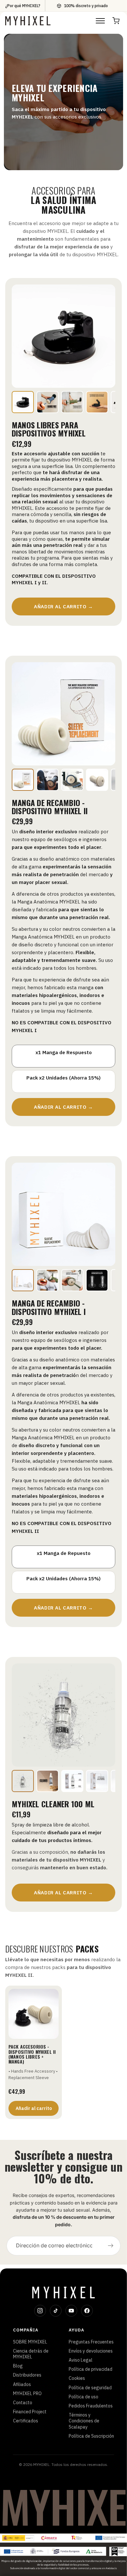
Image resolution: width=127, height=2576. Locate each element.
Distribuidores (27, 2375)
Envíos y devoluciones (91, 2351)
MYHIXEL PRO (27, 2393)
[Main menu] (100, 21)
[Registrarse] (111, 2246)
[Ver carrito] (116, 21)
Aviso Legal (81, 2360)
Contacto (23, 2403)
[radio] (63, 1056)
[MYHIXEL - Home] (28, 21)
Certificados (26, 2421)
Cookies (77, 2378)
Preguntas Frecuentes (91, 2342)
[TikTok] (56, 2311)
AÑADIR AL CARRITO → (63, 606)
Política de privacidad (91, 2369)
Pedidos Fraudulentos (91, 2406)
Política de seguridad (90, 2388)
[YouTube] (71, 2311)
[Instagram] (40, 2311)
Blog (18, 2366)
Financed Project (30, 2412)
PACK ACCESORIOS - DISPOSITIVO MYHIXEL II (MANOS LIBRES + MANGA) (32, 2054)
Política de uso (84, 2397)
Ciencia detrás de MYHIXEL (31, 2354)
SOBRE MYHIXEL (30, 2342)
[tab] (23, 402)
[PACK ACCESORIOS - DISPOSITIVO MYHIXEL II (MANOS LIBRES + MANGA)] (34, 2014)
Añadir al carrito (34, 2108)
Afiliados (22, 2384)
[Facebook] (87, 2311)
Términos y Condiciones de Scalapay (84, 2421)
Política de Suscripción (91, 2436)
